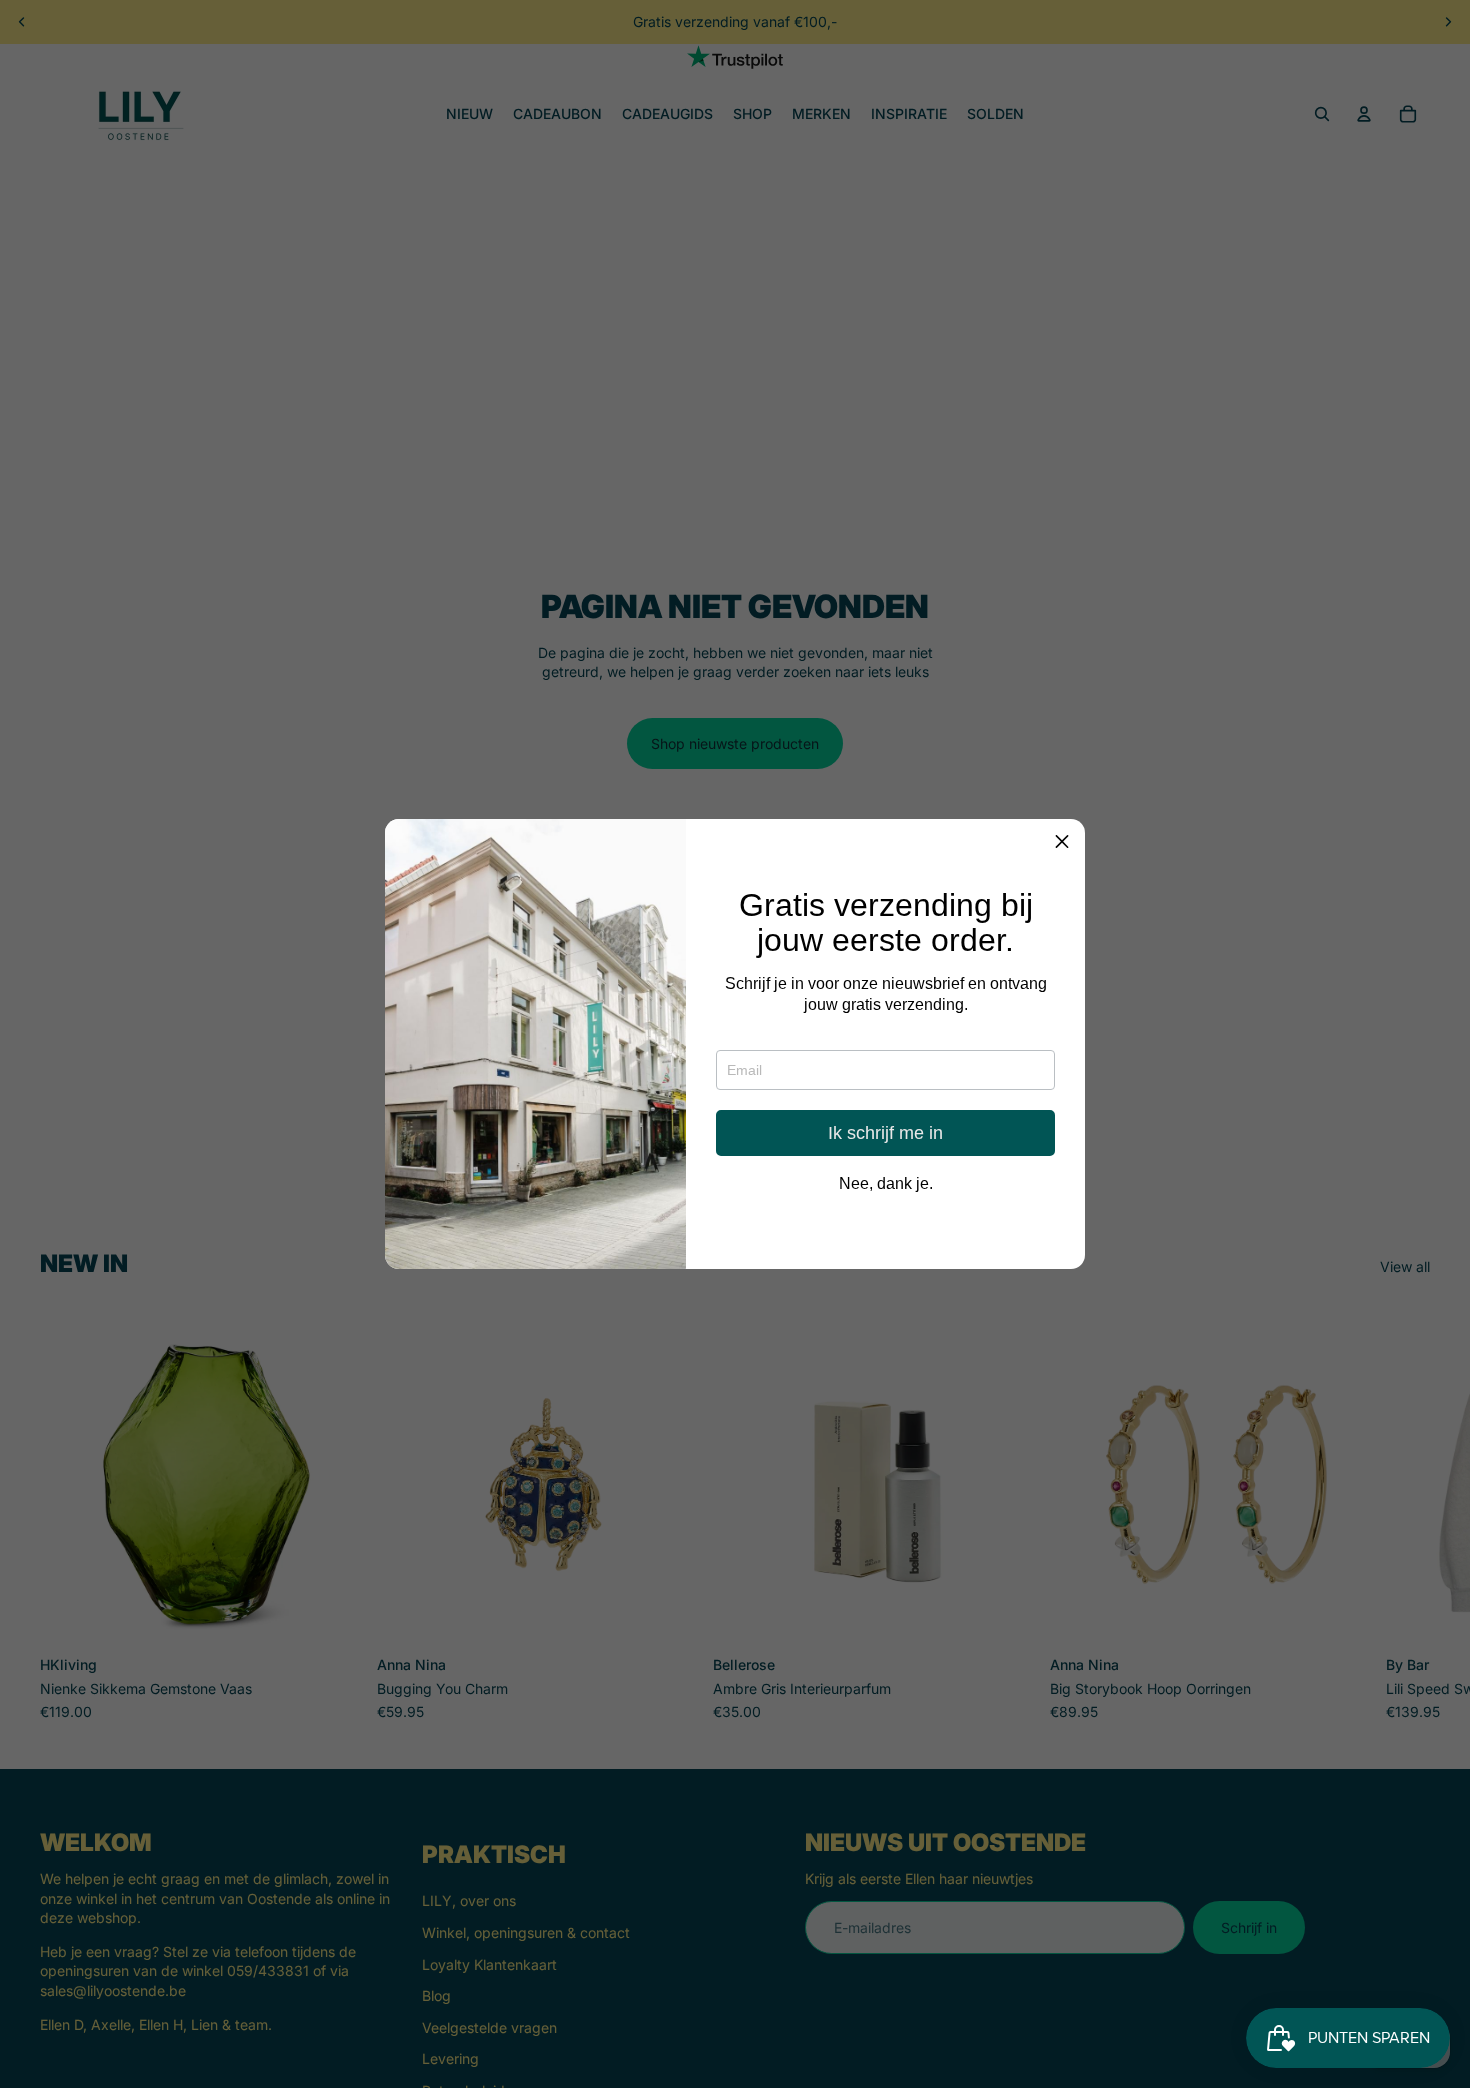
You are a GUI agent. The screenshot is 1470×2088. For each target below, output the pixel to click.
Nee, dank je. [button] (886, 1185)
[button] (1062, 842)
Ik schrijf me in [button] (885, 1134)
